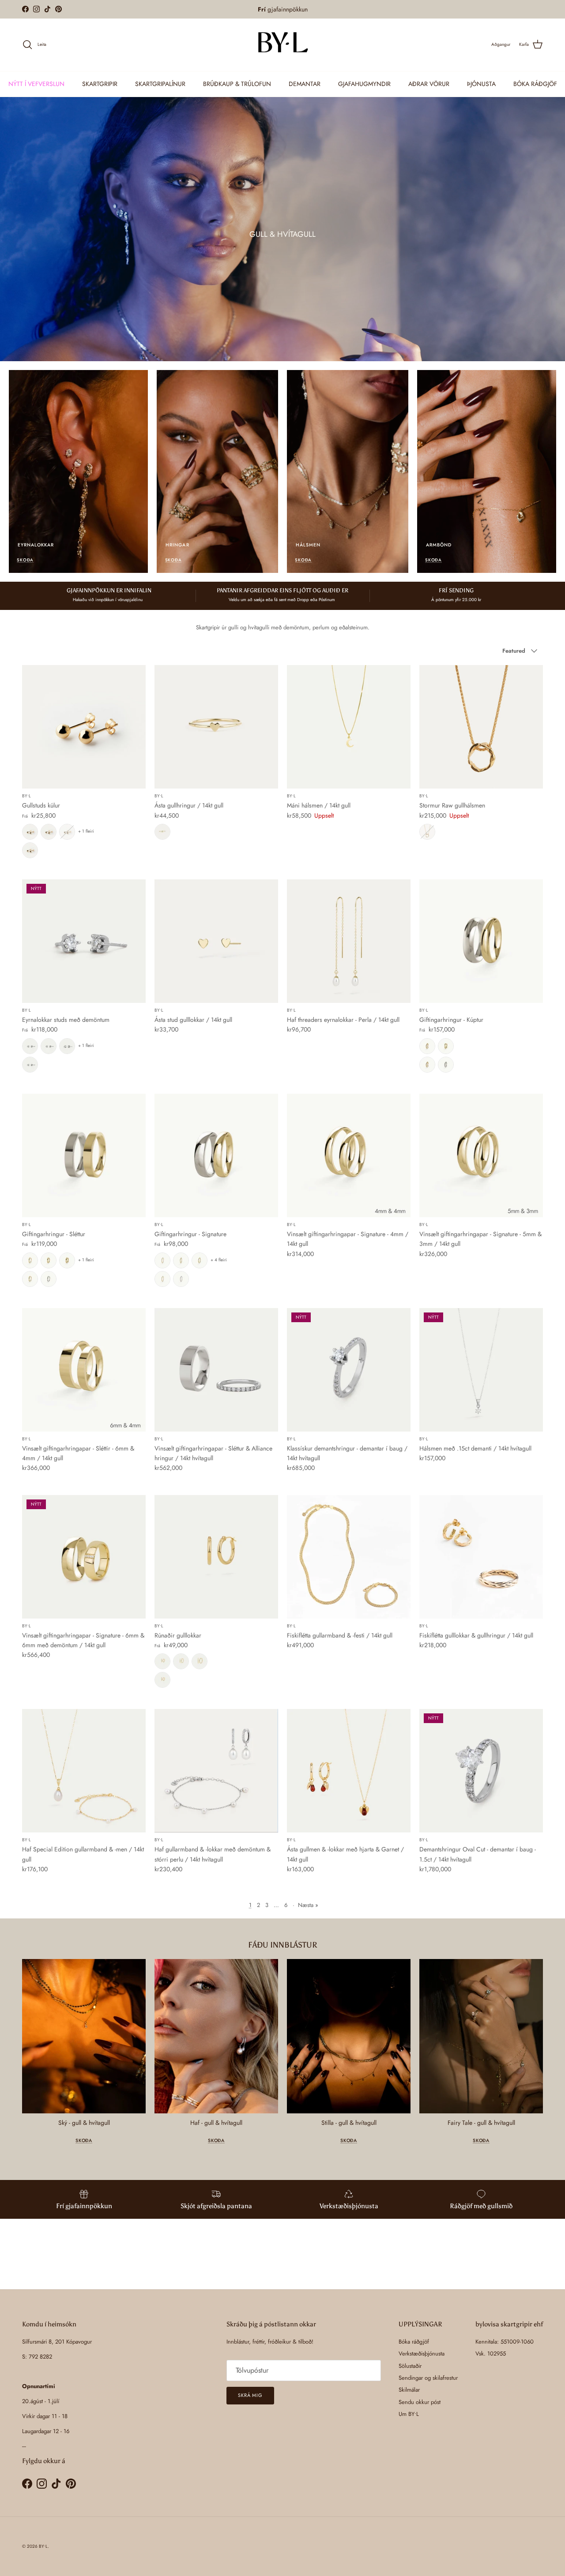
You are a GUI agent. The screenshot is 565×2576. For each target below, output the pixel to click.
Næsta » (308, 1905)
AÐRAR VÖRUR (429, 83)
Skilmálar (409, 2390)
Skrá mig (250, 2395)
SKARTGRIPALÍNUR (160, 83)
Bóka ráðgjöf (414, 2342)
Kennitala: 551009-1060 (505, 2342)
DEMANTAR (305, 83)
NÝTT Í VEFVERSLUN (36, 83)
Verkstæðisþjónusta (422, 2354)
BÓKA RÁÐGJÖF (535, 83)
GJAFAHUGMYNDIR (364, 83)
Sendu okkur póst (420, 2402)
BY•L (43, 2546)
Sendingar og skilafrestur (428, 2378)
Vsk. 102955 (491, 2354)
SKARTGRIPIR (100, 83)
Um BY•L (409, 2414)
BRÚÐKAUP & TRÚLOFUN (237, 83)
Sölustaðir (410, 2366)
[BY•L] (282, 45)
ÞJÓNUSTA (481, 83)
